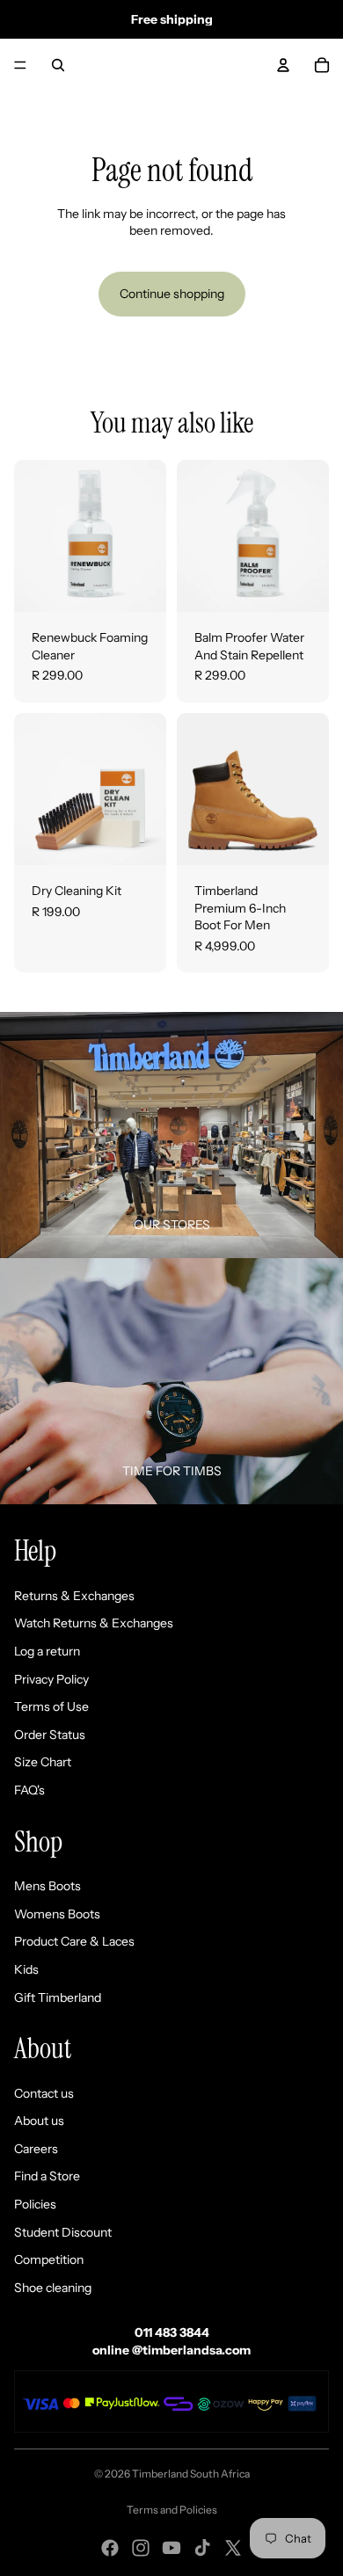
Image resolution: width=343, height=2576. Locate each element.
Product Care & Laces (74, 1941)
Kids (26, 1969)
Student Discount (63, 2232)
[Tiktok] (202, 2548)
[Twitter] (233, 2548)
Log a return (47, 1651)
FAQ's (29, 1790)
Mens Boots (47, 1886)
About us (39, 2121)
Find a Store (47, 2176)
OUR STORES (172, 1225)
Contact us (44, 2093)
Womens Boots (57, 1914)
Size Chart (43, 1762)
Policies (35, 2204)
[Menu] (20, 65)
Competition (49, 2259)
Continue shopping (172, 294)
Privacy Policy (51, 1679)
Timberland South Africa (191, 2474)
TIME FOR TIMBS (172, 1471)
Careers (36, 2149)
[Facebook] (110, 2548)
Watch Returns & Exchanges (94, 1623)
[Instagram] (141, 2548)
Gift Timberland (58, 1997)
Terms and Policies (172, 2510)
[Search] (58, 65)
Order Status (50, 1735)
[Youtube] (171, 2548)
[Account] (283, 65)
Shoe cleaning (53, 2288)
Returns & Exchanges (74, 1596)
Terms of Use (51, 1706)
